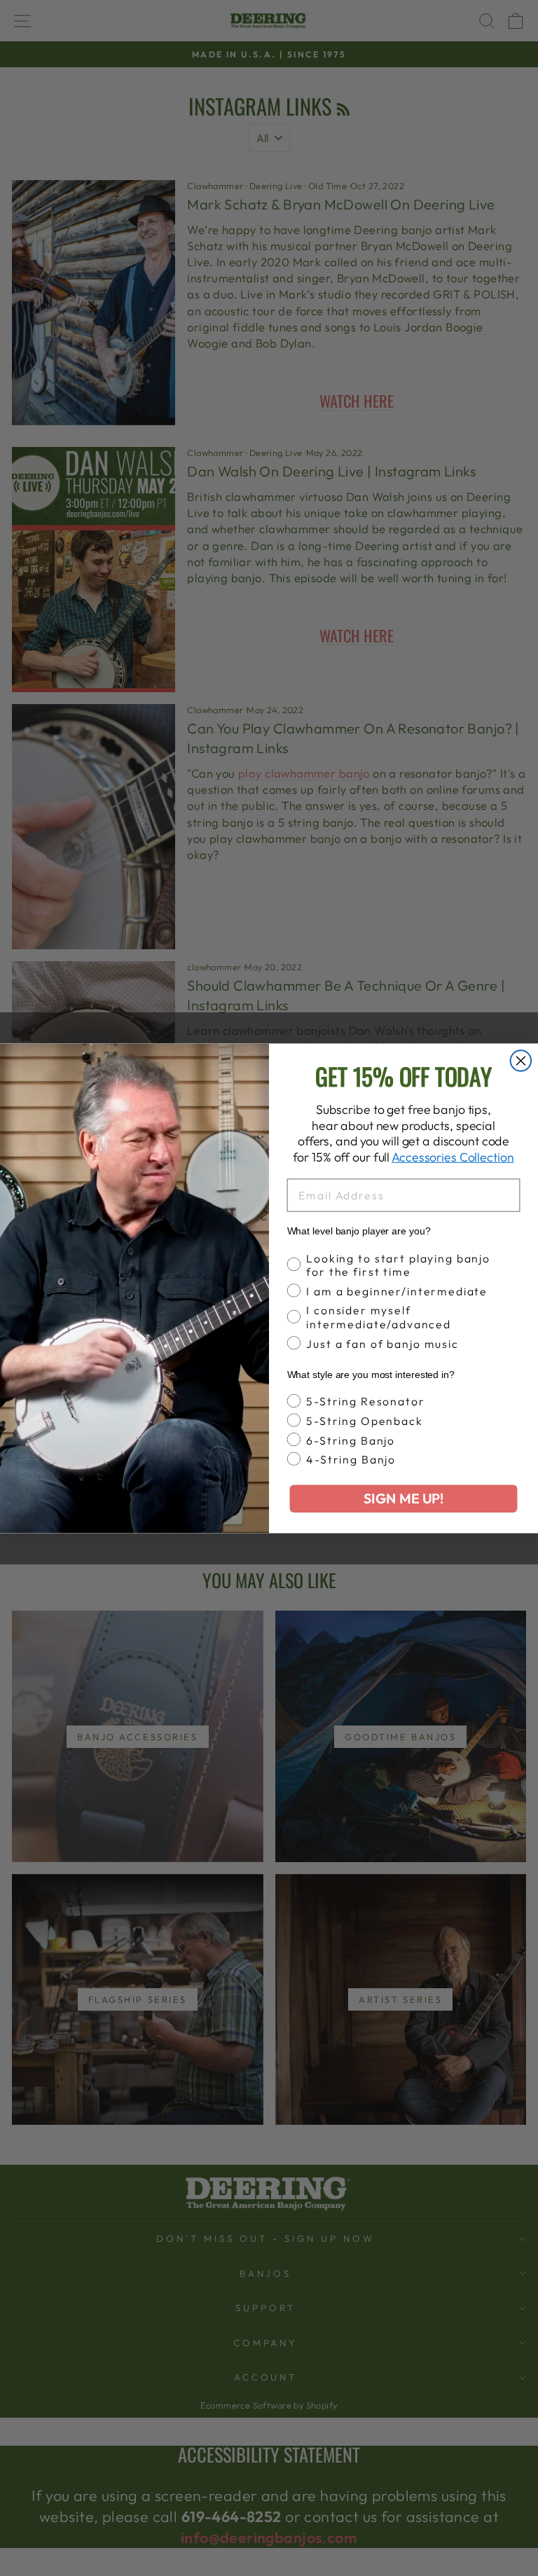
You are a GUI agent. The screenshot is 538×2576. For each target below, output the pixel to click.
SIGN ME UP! (403, 1498)
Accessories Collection (453, 1157)
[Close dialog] (521, 1061)
